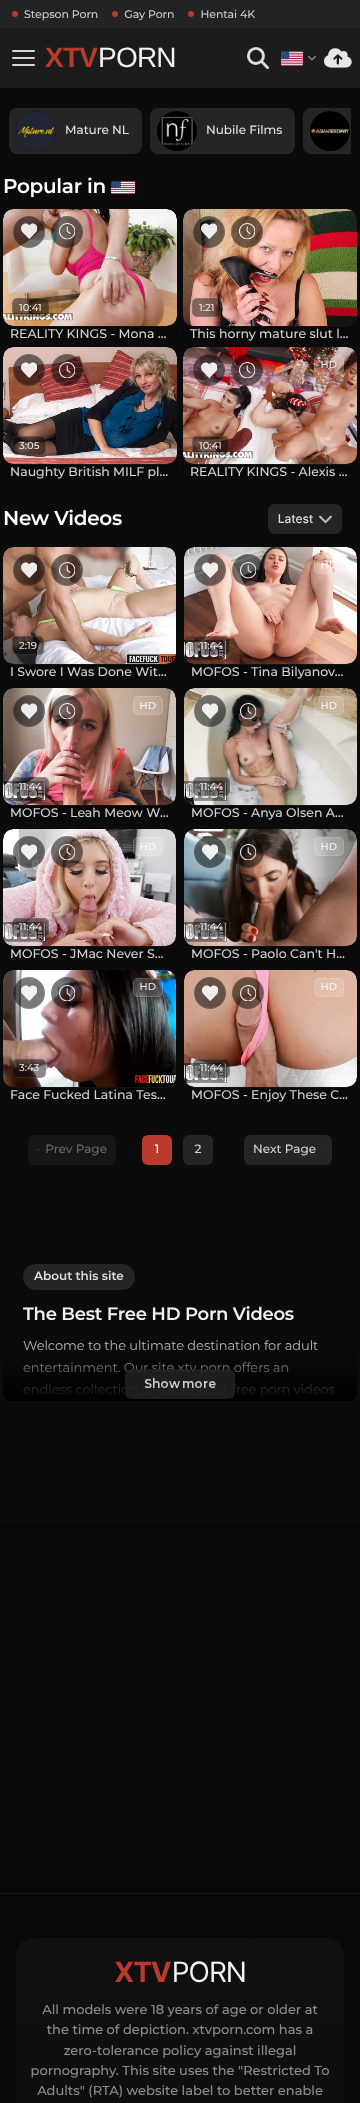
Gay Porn (149, 14)
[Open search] (257, 58)
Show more (180, 1383)
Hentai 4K (227, 14)
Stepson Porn (61, 14)
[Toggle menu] (23, 58)
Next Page (284, 1149)
